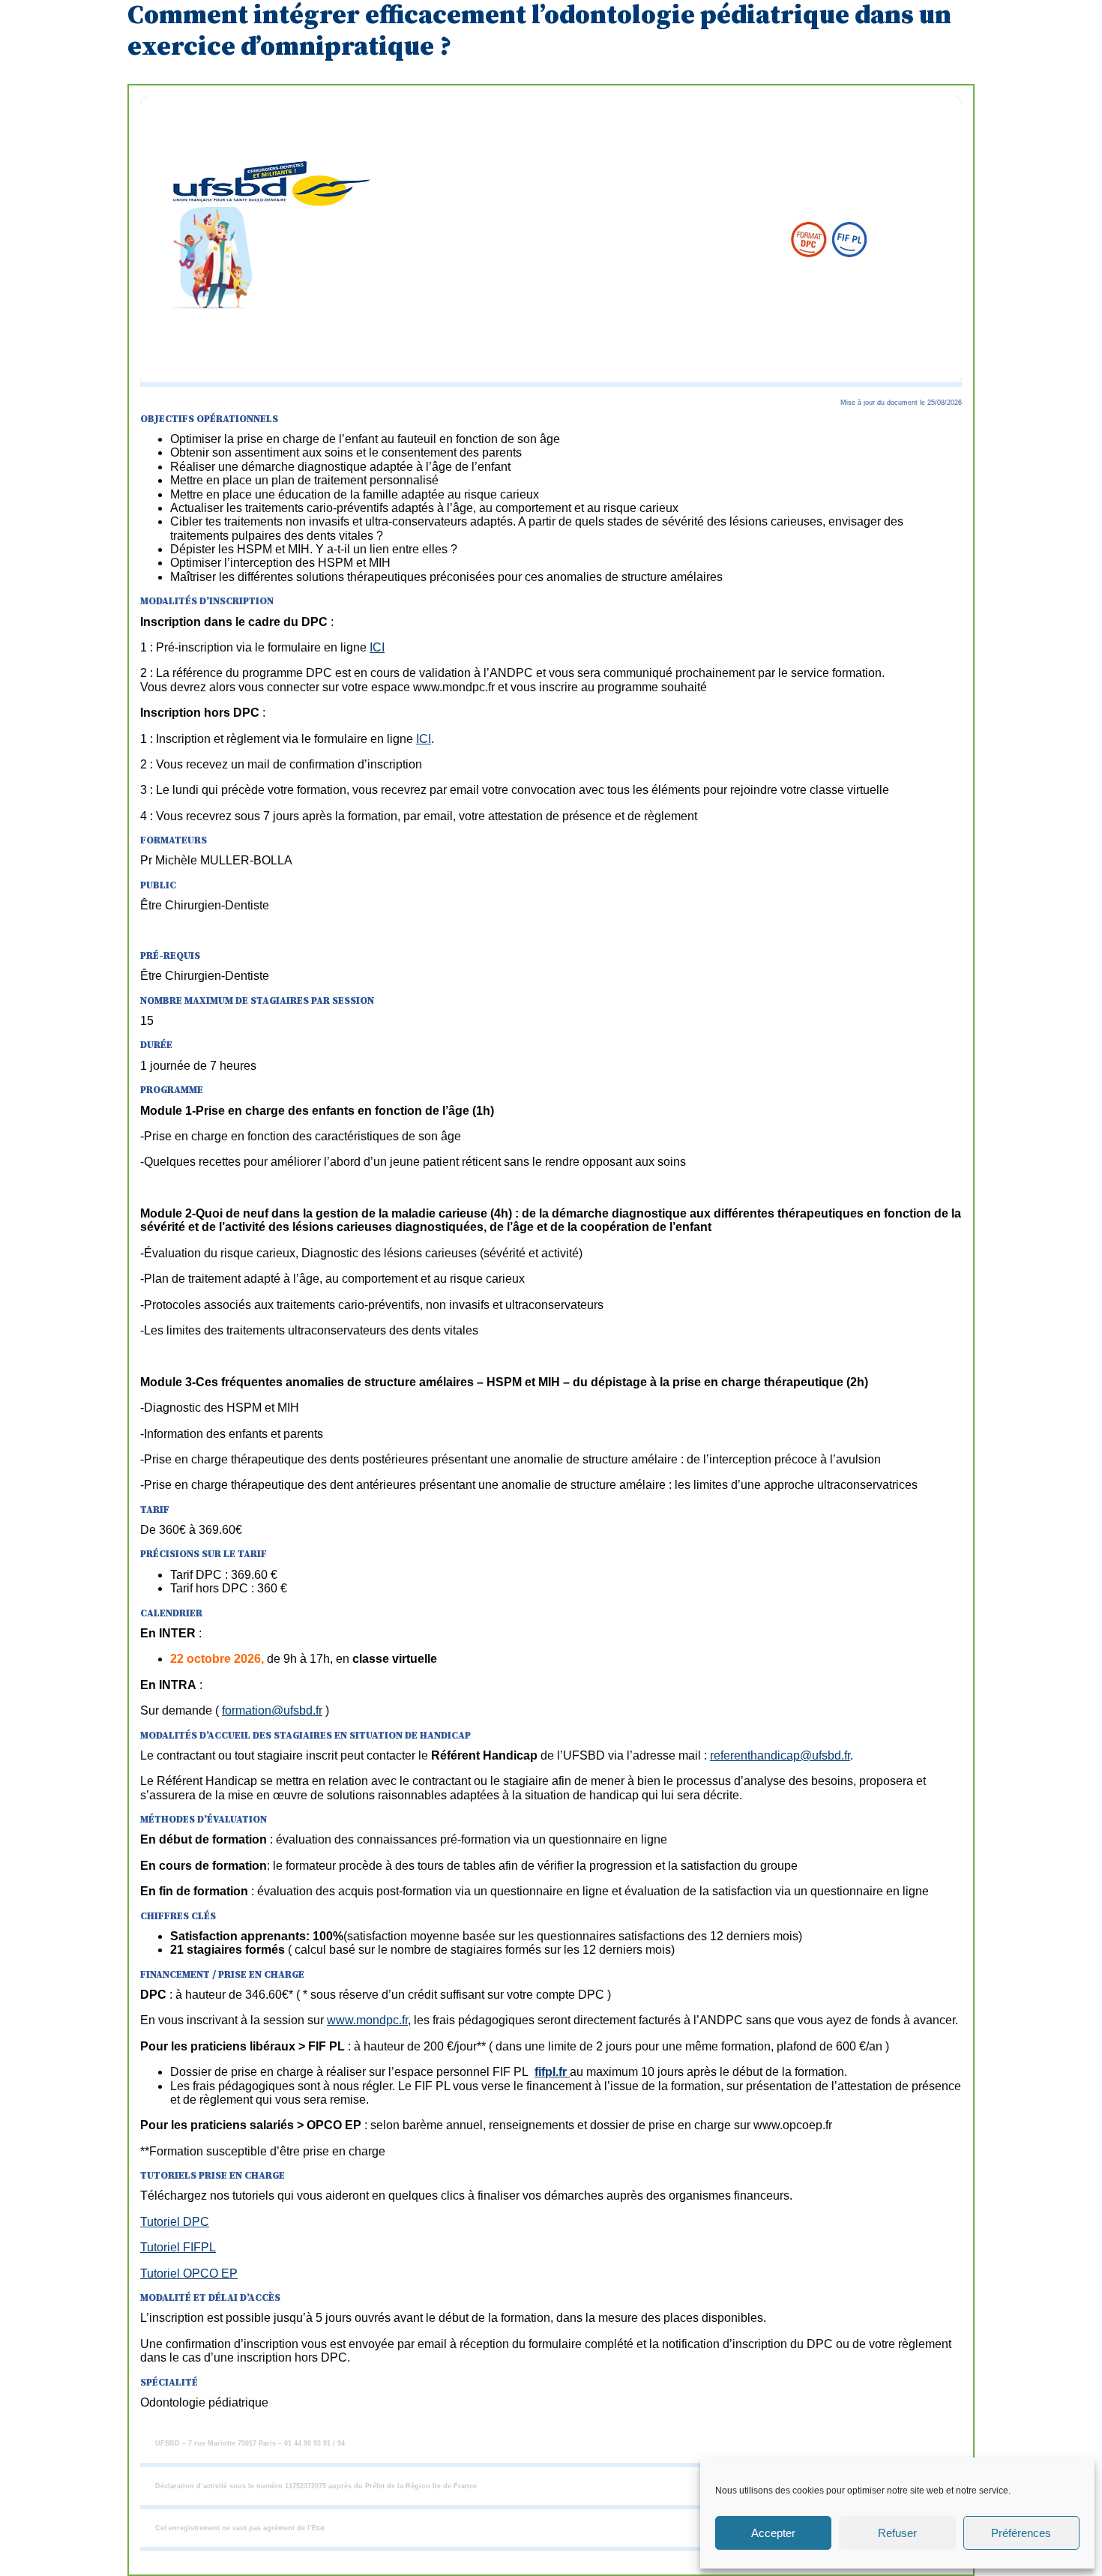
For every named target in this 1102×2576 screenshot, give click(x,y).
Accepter (773, 2533)
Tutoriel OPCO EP (189, 2273)
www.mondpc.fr (367, 2020)
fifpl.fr (552, 2072)
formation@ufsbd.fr (272, 1710)
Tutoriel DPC (175, 2222)
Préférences (1021, 2533)
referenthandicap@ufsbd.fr (780, 1755)
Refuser (897, 2533)
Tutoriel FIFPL (178, 2247)
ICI (377, 647)
